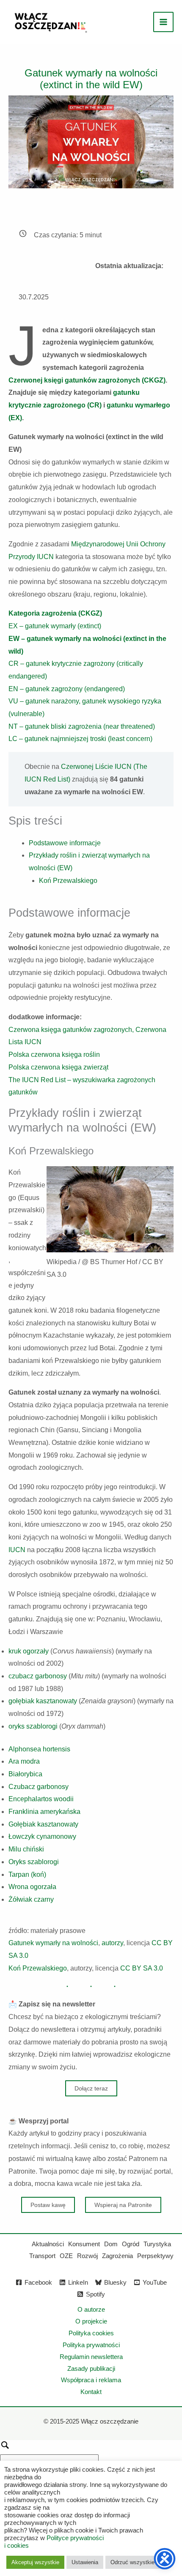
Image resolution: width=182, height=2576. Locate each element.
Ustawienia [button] (85, 2562)
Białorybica (25, 1774)
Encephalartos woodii (41, 1799)
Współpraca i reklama (91, 2380)
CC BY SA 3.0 (142, 1968)
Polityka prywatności (91, 2345)
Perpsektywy (155, 2256)
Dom (111, 2244)
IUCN (17, 1550)
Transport (42, 2256)
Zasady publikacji (91, 2368)
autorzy (112, 1943)
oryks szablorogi (33, 1726)
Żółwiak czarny (31, 1899)
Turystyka (157, 2244)
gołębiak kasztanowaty (43, 1701)
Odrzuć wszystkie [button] (132, 2562)
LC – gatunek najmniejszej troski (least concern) (80, 739)
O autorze (91, 2309)
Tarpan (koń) (27, 1874)
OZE (66, 2256)
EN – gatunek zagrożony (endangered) (67, 689)
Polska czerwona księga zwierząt (58, 1067)
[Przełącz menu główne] (163, 22)
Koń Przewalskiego (68, 881)
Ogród (131, 2244)
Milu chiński (26, 1849)
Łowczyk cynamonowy (42, 1836)
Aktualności (48, 2244)
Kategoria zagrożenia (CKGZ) (55, 613)
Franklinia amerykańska (44, 1812)
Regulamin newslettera (91, 2357)
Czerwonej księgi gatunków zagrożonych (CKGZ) (87, 380)
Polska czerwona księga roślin (54, 1055)
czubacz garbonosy (38, 1676)
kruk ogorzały (29, 1651)
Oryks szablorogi (34, 1862)
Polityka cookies (91, 2333)
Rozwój (87, 2256)
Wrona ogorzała (32, 1887)
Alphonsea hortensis (39, 1749)
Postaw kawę (48, 2205)
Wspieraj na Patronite (123, 2205)
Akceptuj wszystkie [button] (35, 2562)
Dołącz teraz (91, 2088)
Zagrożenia (117, 2256)
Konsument (84, 2244)
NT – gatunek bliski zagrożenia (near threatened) (82, 726)
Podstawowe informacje (65, 843)
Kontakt (91, 2392)
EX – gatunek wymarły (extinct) (55, 626)
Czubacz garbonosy (39, 1787)
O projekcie (91, 2321)
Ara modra (24, 1761)
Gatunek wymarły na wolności (53, 1943)
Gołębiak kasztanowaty (43, 1824)
